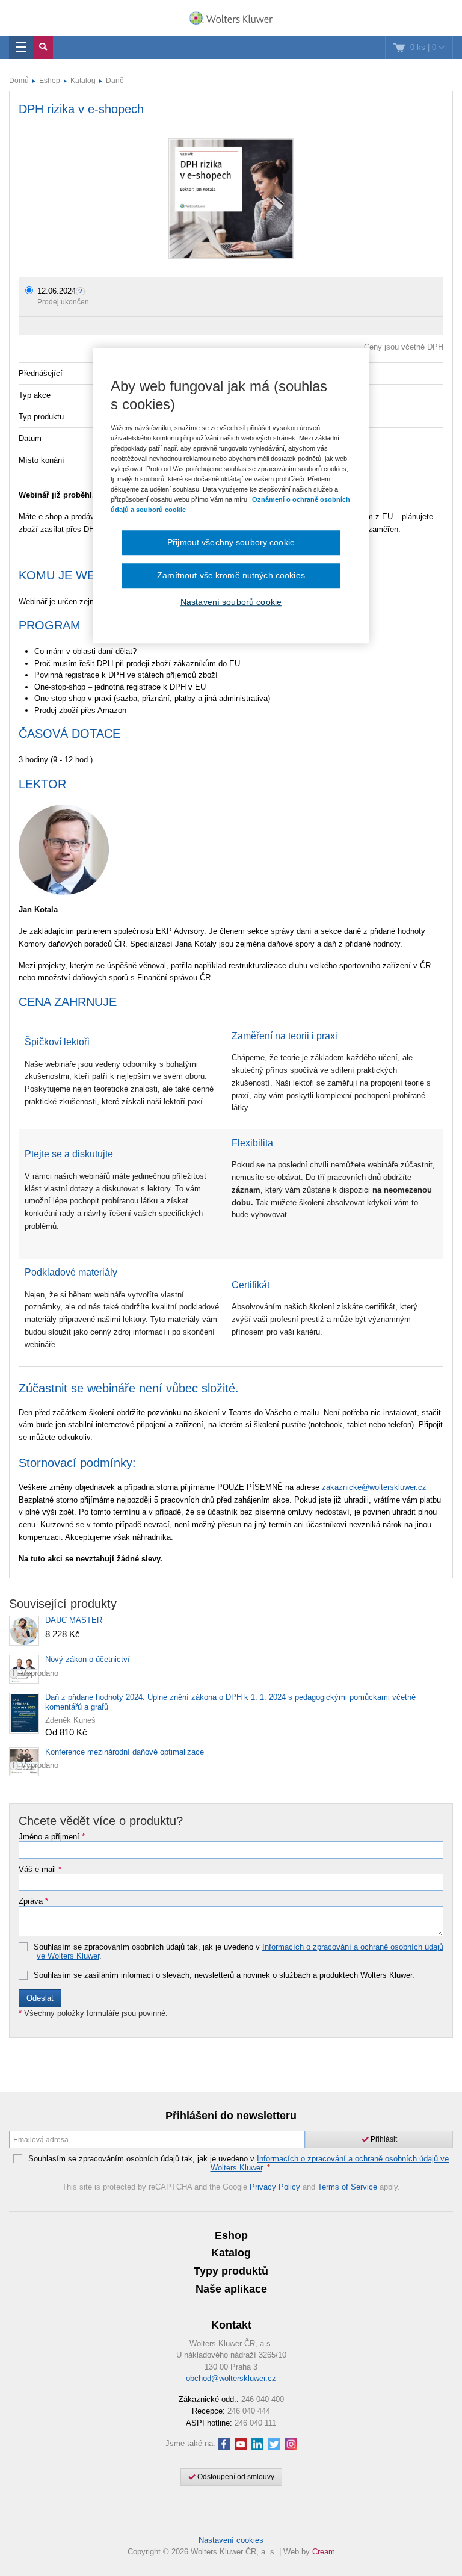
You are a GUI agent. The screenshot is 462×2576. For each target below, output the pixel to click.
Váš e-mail (40, 1870)
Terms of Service (347, 2187)
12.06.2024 (57, 291)
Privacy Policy (275, 2187)
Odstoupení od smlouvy (235, 2477)
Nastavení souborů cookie (231, 602)
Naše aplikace (231, 2289)
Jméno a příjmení (52, 1837)
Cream (324, 2552)
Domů (19, 81)
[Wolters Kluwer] (231, 19)
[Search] (43, 48)
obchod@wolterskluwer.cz (231, 2378)
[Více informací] (82, 291)
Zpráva (33, 1901)
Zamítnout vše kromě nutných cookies (231, 575)
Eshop (50, 81)
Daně (115, 81)
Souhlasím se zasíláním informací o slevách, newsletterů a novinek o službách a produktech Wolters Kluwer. (224, 1975)
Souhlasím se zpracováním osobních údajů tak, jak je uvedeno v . (239, 1952)
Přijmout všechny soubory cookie (231, 543)
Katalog (83, 81)
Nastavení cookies (231, 2540)
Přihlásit (383, 2139)
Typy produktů (231, 2271)
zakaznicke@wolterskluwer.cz (374, 1487)
